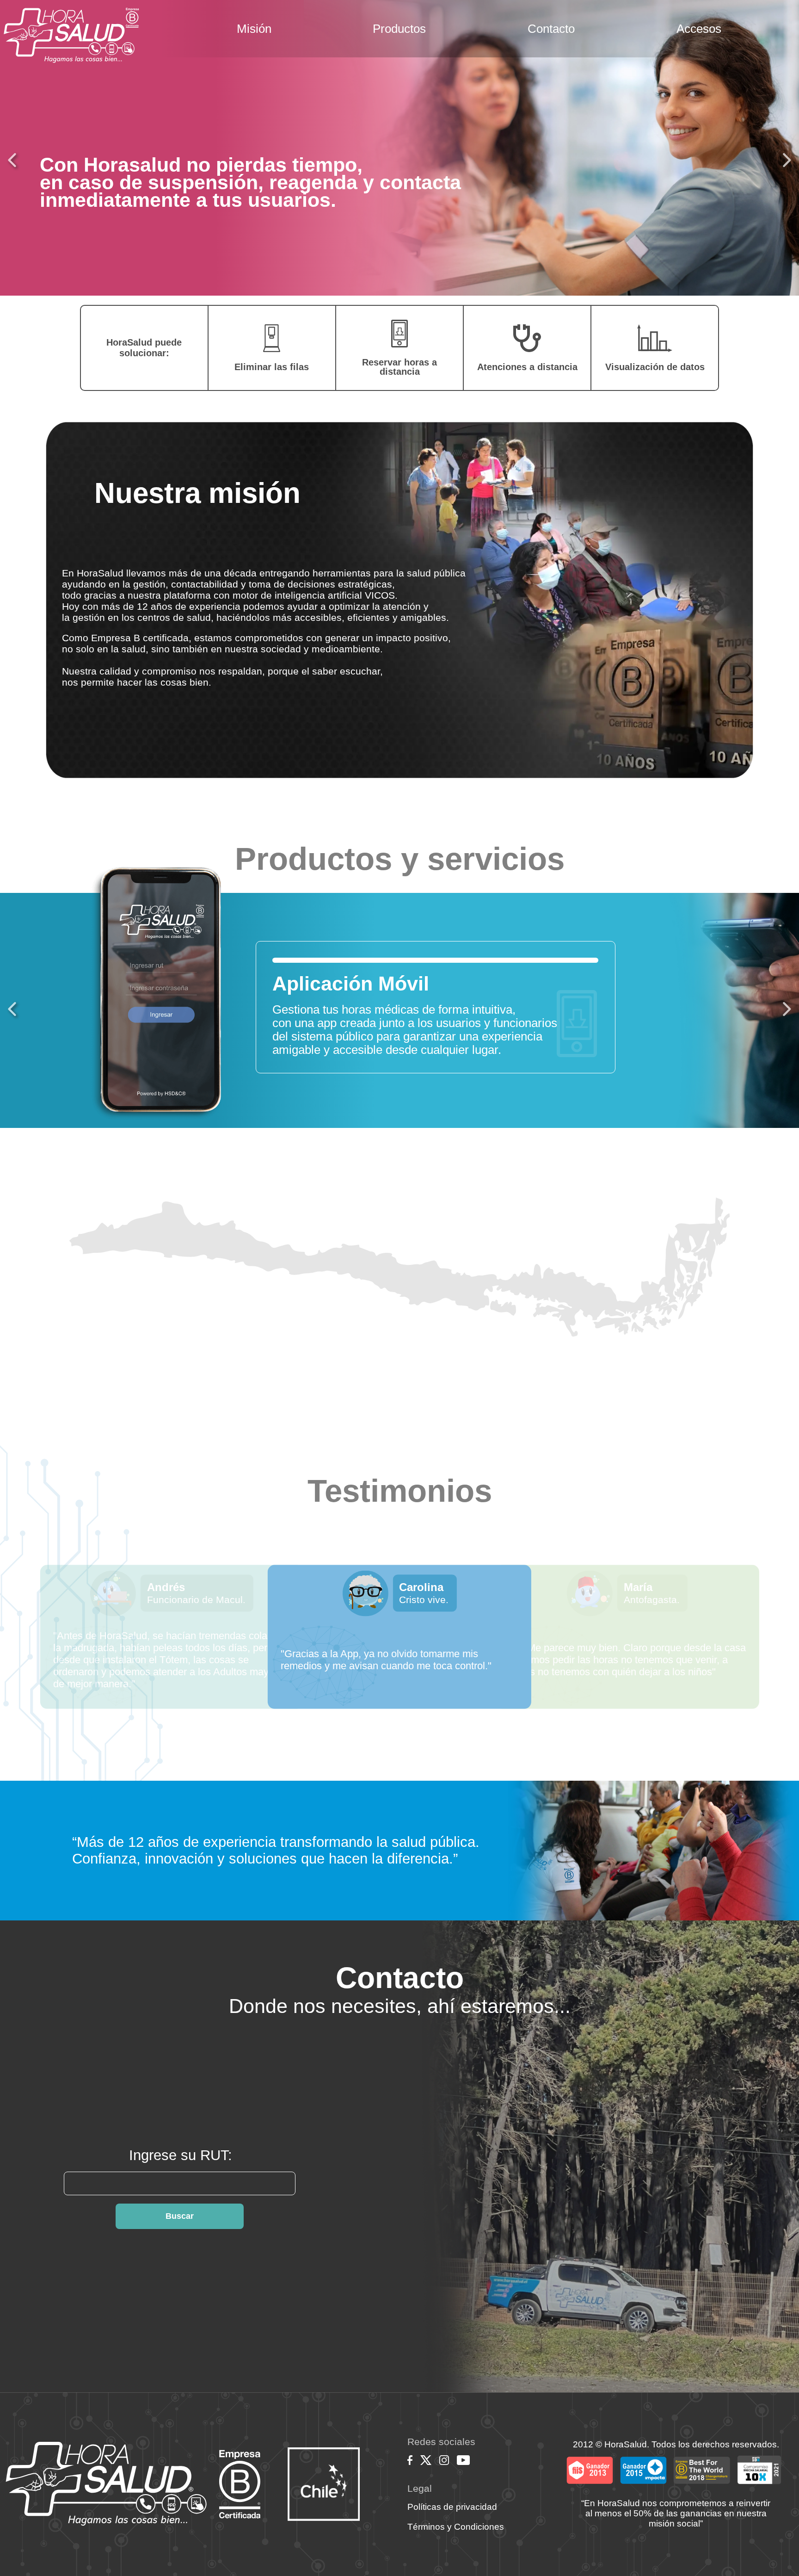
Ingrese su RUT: (181, 2155)
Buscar (180, 2216)
